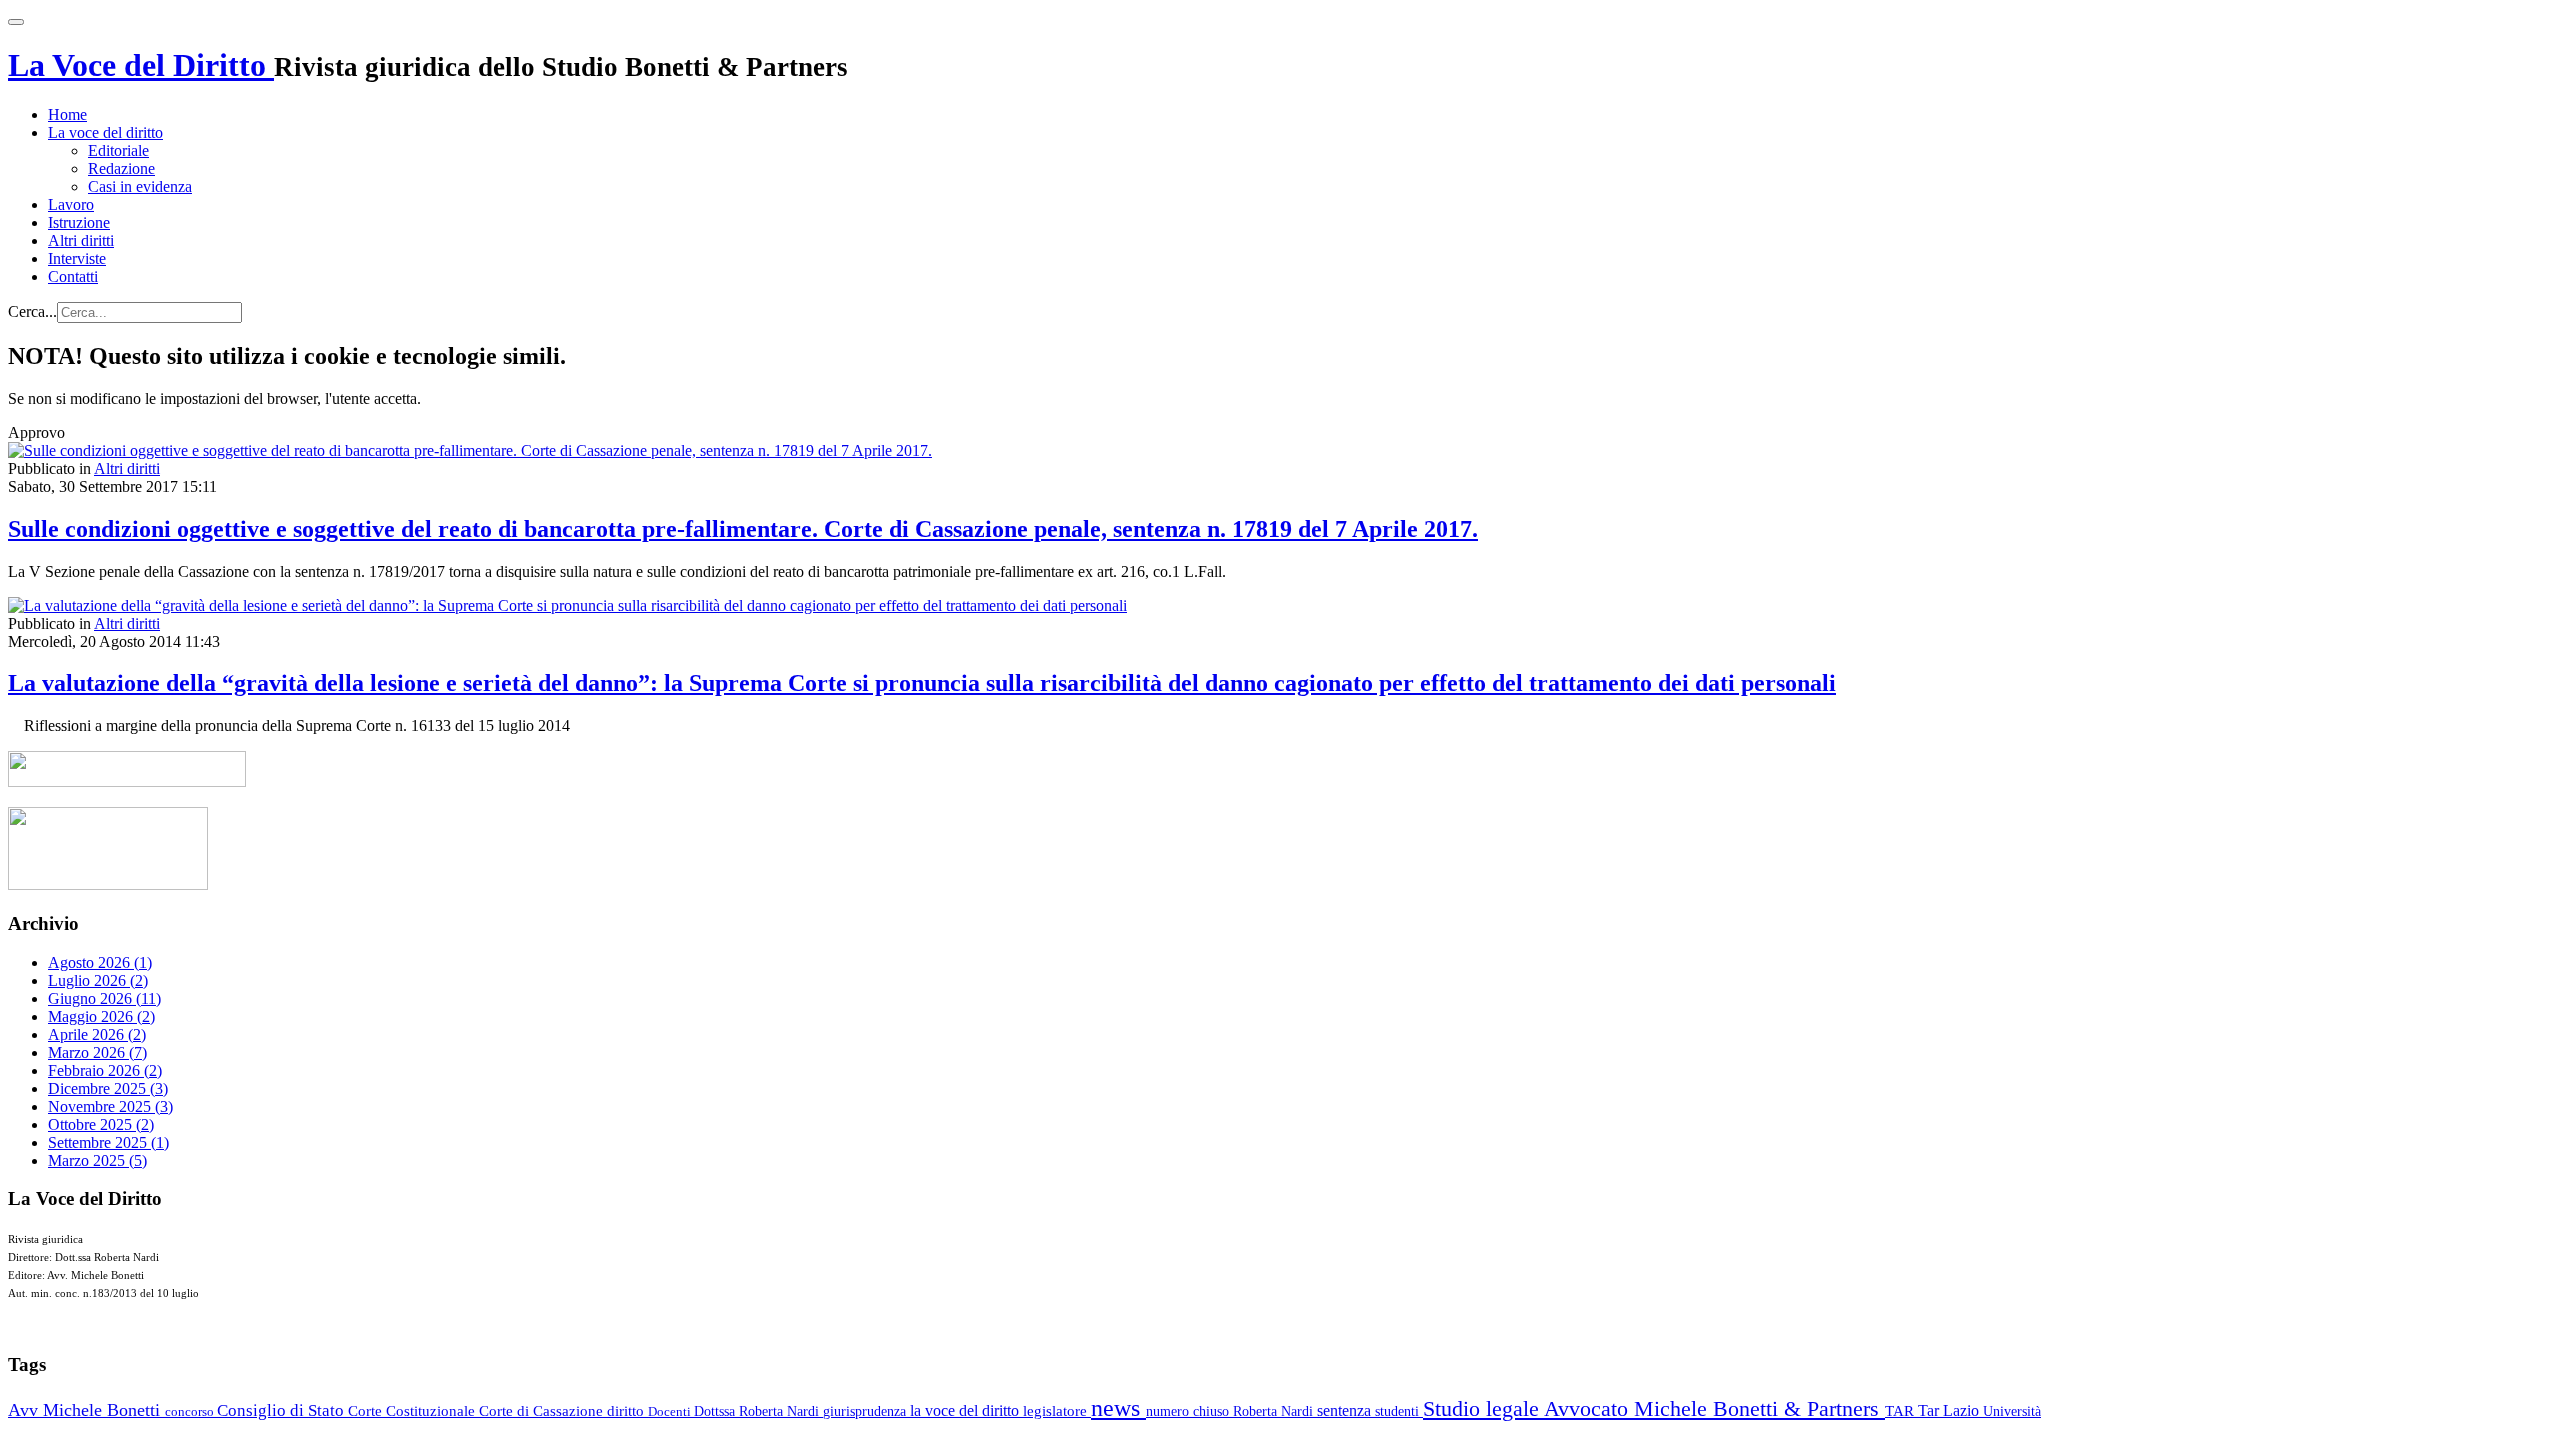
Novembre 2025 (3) (110, 1106)
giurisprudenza (866, 1411)
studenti (1399, 1411)
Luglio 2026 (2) (98, 980)
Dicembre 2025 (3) (108, 1088)
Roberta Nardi (1275, 1411)
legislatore (1057, 1411)
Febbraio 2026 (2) (105, 1070)
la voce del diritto (966, 1410)
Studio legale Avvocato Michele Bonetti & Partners (1654, 1408)
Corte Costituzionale (413, 1411)
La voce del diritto (105, 132)
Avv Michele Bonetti (86, 1410)
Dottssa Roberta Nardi (758, 1411)
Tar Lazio (1950, 1410)
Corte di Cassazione (543, 1411)
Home (67, 114)
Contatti (73, 276)
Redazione (121, 168)
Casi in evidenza (140, 186)
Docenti (671, 1411)
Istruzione (79, 222)
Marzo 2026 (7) (97, 1052)
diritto (627, 1411)
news (1118, 1408)
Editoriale (118, 150)
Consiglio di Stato (282, 1410)
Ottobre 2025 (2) (101, 1124)
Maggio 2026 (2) (101, 1016)
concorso (191, 1411)
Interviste (77, 258)
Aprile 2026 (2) (97, 1034)
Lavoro (71, 204)
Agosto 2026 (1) (100, 962)
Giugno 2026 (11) (104, 998)
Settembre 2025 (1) (108, 1142)
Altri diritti (81, 240)
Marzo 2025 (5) (97, 1160)
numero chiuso (1189, 1411)
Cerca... (32, 311)
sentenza (1346, 1410)
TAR (1901, 1411)
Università (2012, 1411)
